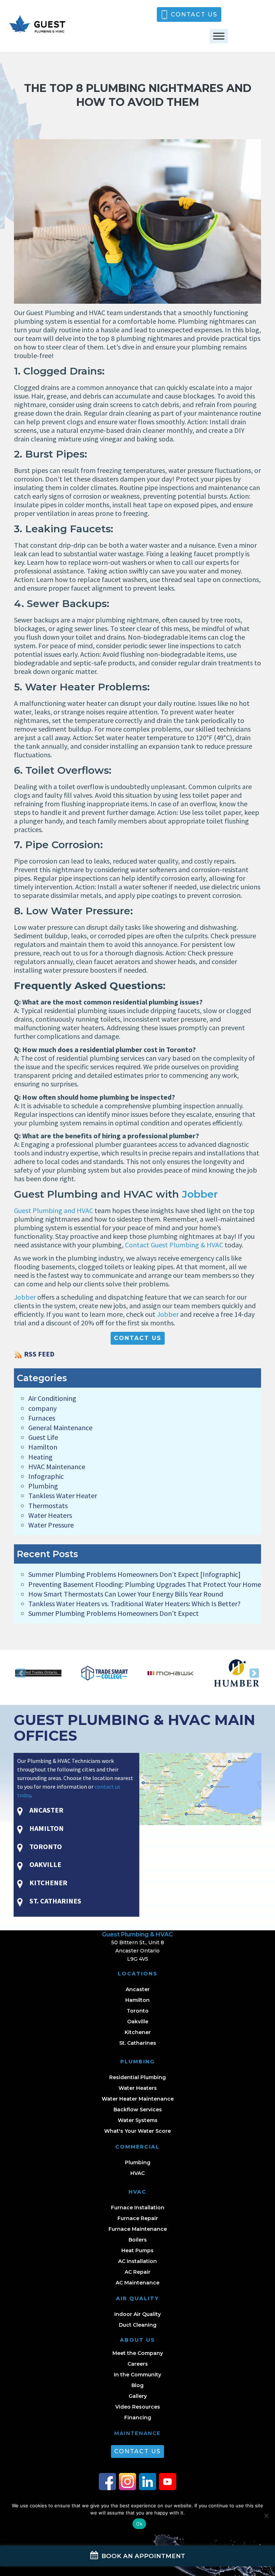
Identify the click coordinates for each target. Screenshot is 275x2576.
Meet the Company (138, 2353)
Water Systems (138, 2120)
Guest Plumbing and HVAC (54, 1210)
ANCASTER (46, 1810)
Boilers (138, 2240)
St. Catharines (138, 2043)
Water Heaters (50, 1515)
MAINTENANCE (137, 2433)
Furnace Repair (138, 2218)
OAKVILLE (45, 1864)
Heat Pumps (137, 2250)
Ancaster (138, 1989)
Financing (138, 2418)
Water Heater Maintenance (138, 2099)
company (42, 1408)
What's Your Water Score (137, 2131)
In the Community (137, 2375)
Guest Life (43, 1437)
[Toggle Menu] (219, 36)
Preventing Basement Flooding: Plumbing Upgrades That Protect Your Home (145, 1584)
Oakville (138, 2022)
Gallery (138, 2396)
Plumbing (43, 1486)
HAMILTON (46, 1828)
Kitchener (138, 2032)
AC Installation (137, 2261)
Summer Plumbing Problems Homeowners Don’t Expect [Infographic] (134, 1574)
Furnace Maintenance (138, 2229)
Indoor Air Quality (137, 2314)
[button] (21, 1673)
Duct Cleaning (138, 2325)
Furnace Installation (138, 2208)
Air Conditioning (52, 1398)
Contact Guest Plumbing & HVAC (174, 1245)
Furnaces (42, 1418)
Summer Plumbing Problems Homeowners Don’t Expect (114, 1613)
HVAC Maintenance (57, 1467)
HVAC (137, 2173)
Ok (139, 2524)
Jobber (200, 1194)
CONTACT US (194, 14)
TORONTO (45, 1846)
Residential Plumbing (137, 2077)
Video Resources (138, 2407)
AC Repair (137, 2272)
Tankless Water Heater (63, 1495)
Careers (138, 2364)
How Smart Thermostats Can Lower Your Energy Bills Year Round (126, 1594)
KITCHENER (48, 1883)
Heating (40, 1457)
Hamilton (43, 1447)
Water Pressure (51, 1525)
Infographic (46, 1476)
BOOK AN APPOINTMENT (142, 2556)
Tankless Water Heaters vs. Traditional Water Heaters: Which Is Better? (134, 1604)
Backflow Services (138, 2110)
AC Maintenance (137, 2283)
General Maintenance (60, 1428)
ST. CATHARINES (55, 1901)
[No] (266, 2516)
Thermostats (48, 1505)
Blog (137, 2385)
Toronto (138, 2011)
